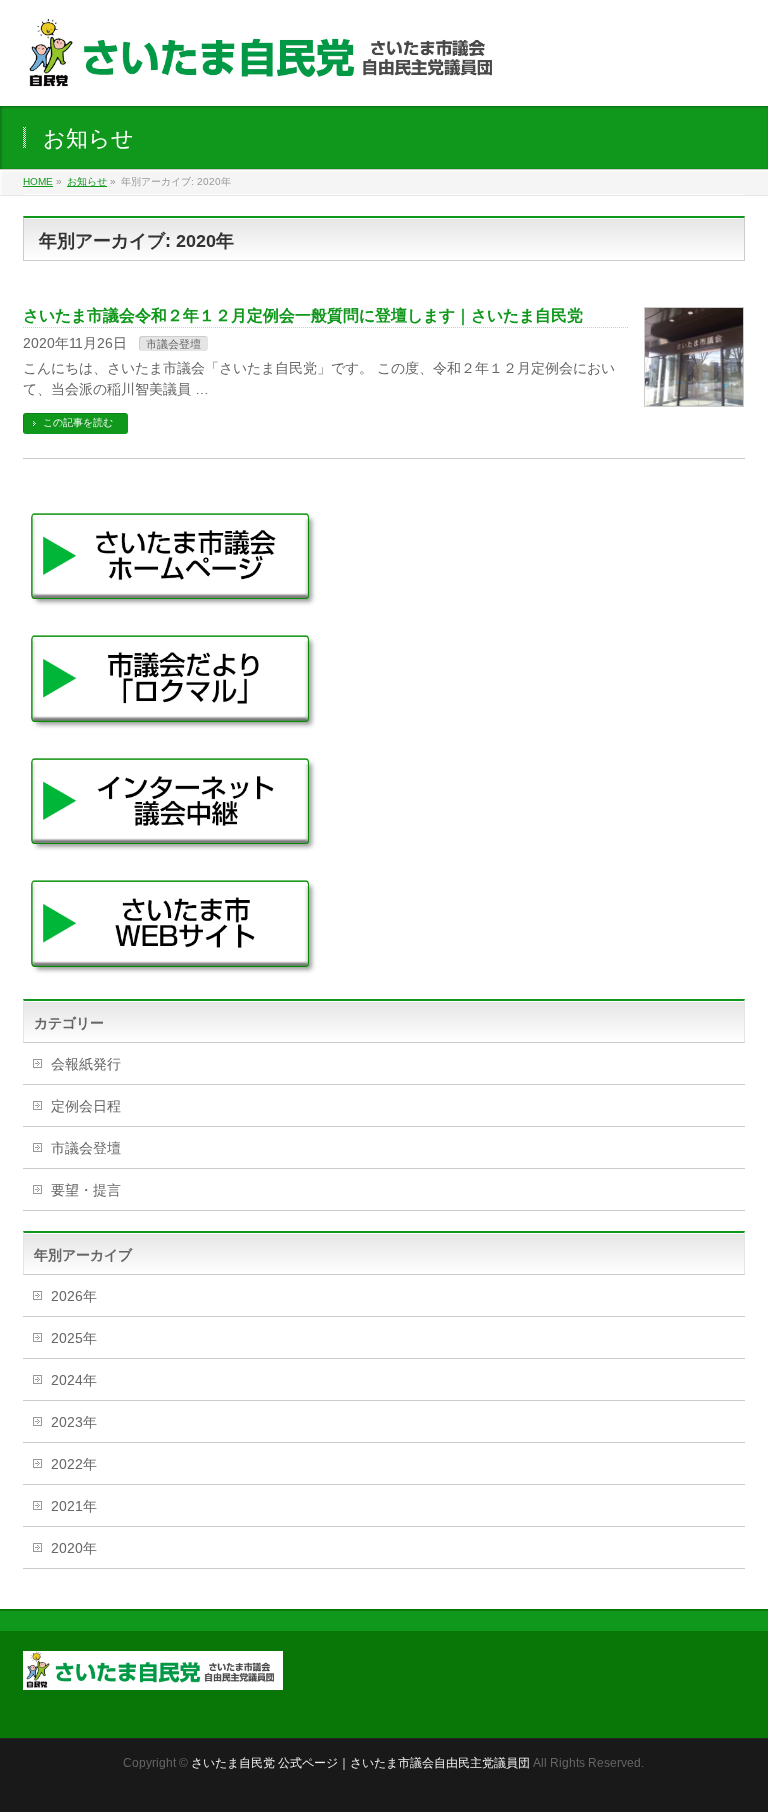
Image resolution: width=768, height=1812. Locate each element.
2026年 (74, 1296)
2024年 (74, 1380)
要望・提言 (86, 1190)
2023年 (74, 1422)
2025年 (74, 1338)
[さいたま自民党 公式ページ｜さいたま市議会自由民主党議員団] (266, 68)
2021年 (74, 1506)
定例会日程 (86, 1106)
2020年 (74, 1548)
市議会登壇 (173, 344)
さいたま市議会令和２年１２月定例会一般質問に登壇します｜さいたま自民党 (303, 315)
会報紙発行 (86, 1064)
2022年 (74, 1464)
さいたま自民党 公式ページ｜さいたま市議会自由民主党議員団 (360, 1763)
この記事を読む (78, 422)
